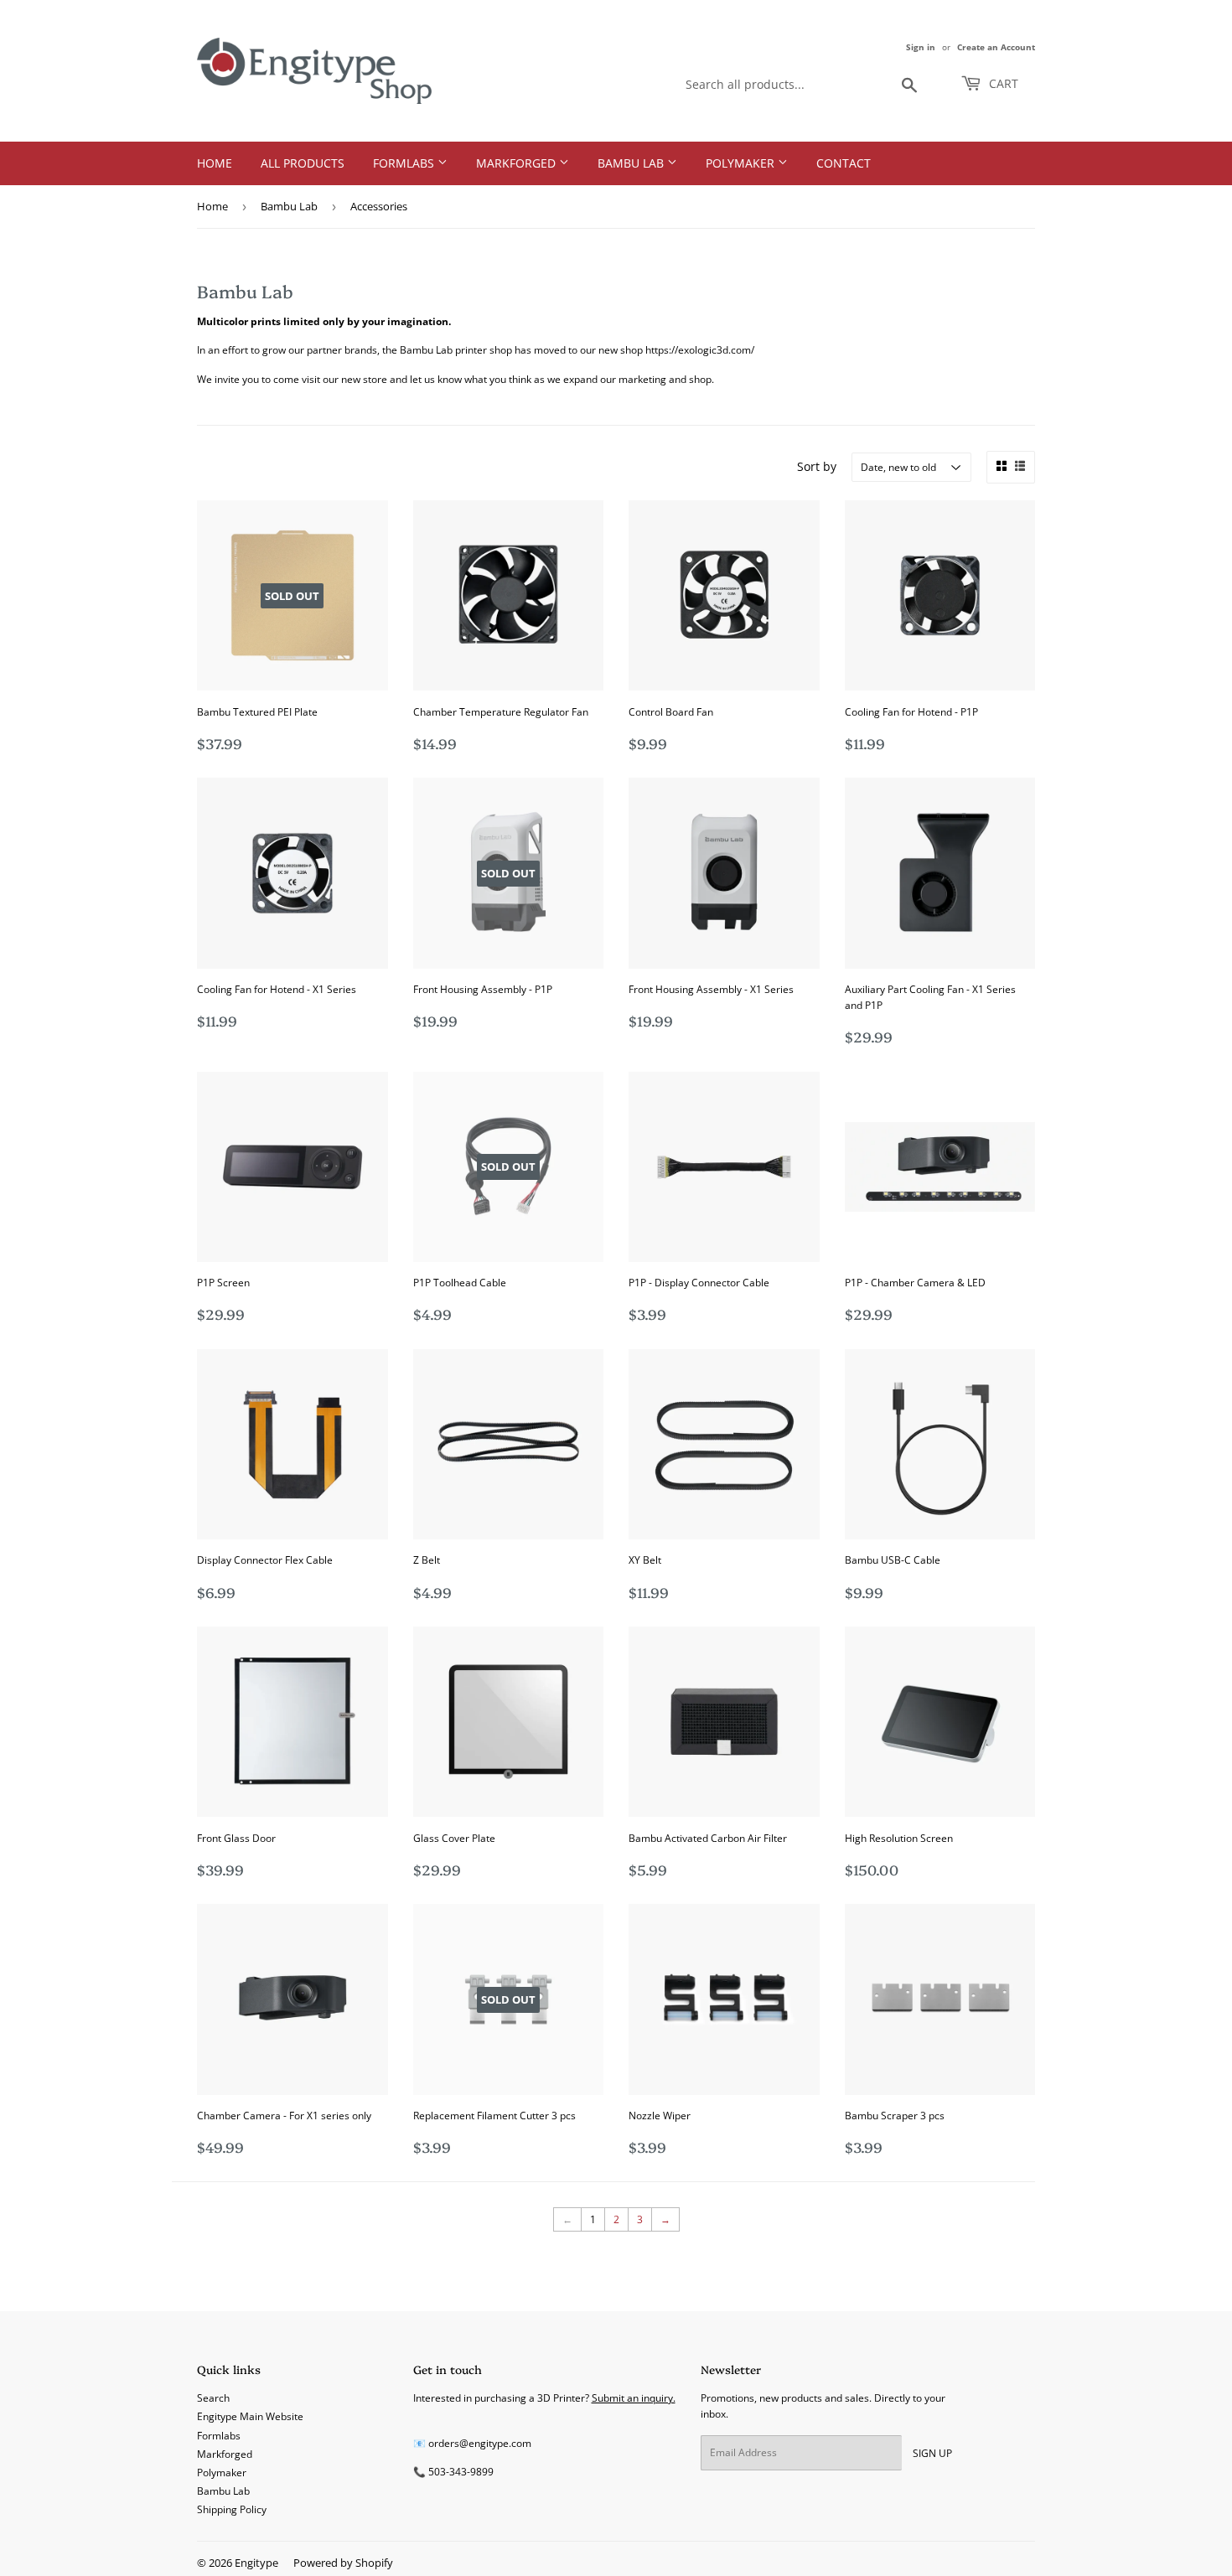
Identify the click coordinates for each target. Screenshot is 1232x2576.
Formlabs (405, 163)
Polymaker (742, 163)
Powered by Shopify (343, 2563)
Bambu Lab (632, 163)
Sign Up (932, 2453)
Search (213, 2398)
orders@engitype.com (480, 2443)
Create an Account (996, 47)
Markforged (518, 163)
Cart (1002, 83)
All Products (303, 163)
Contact (844, 163)
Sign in (921, 47)
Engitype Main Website (250, 2416)
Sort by (817, 466)
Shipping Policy (232, 2509)
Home (215, 163)
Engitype (256, 2563)
